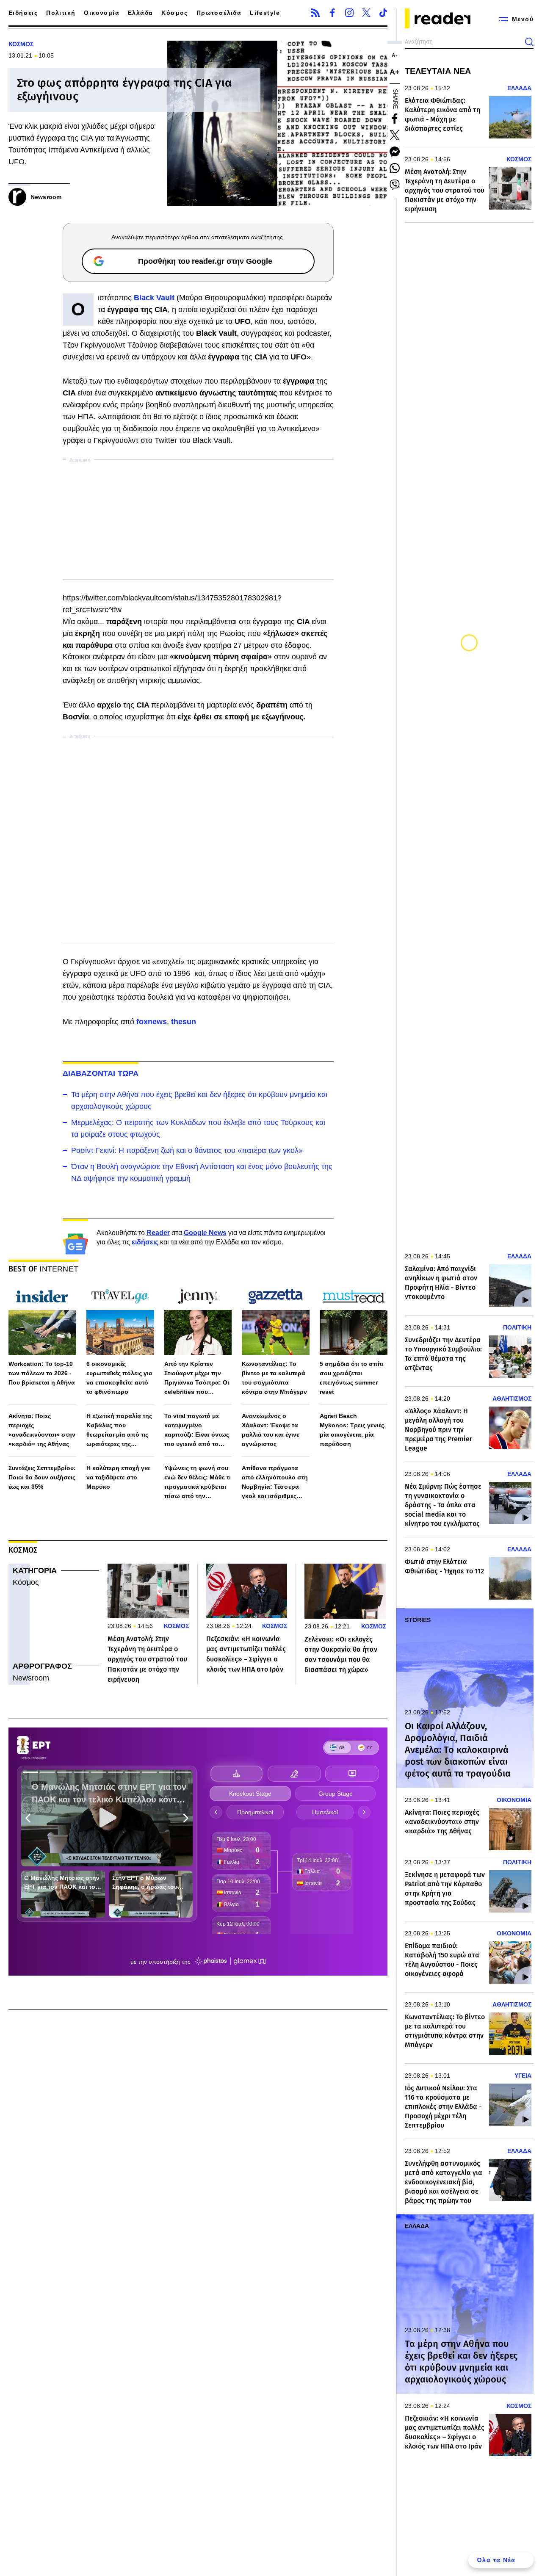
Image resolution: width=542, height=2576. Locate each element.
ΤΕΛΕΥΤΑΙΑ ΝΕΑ (438, 71)
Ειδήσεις (23, 13)
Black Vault (154, 298)
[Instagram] (349, 13)
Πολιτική (61, 13)
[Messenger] (395, 152)
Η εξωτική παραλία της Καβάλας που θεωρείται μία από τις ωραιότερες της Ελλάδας (119, 1430)
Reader (158, 1233)
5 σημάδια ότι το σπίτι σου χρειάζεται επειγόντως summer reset (352, 1378)
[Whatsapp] (395, 168)
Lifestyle (265, 13)
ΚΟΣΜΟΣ (21, 44)
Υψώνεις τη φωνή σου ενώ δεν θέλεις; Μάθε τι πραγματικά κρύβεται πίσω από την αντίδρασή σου (198, 1483)
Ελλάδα (140, 13)
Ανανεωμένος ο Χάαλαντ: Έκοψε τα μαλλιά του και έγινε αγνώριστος (271, 1430)
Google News (205, 1233)
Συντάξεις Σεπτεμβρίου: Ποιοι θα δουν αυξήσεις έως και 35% (42, 1477)
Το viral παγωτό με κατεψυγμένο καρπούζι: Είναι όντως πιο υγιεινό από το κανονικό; (197, 1430)
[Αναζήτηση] (529, 42)
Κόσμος (174, 13)
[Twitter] (366, 13)
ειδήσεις (145, 1242)
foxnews (152, 1022)
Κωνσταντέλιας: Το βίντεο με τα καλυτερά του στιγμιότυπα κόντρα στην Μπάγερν (274, 1378)
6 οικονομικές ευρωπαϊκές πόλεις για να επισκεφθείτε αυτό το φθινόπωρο (119, 1378)
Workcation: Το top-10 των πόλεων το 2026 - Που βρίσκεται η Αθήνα (42, 1373)
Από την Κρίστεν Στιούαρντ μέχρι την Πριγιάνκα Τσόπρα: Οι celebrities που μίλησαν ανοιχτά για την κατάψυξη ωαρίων (197, 1378)
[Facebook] (332, 13)
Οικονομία (102, 13)
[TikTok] (383, 13)
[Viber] (395, 185)
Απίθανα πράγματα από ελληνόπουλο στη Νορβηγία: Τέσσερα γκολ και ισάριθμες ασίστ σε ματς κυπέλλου (275, 1483)
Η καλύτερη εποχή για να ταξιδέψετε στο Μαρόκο (118, 1477)
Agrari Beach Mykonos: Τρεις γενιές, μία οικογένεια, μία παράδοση (353, 1430)
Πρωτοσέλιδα (219, 13)
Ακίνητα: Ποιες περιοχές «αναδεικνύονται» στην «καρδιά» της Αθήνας (42, 1430)
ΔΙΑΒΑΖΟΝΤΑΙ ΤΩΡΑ (101, 1073)
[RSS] (315, 13)
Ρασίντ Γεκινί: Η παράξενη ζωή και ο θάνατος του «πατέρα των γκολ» (187, 1150)
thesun (184, 1022)
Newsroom (31, 1678)
